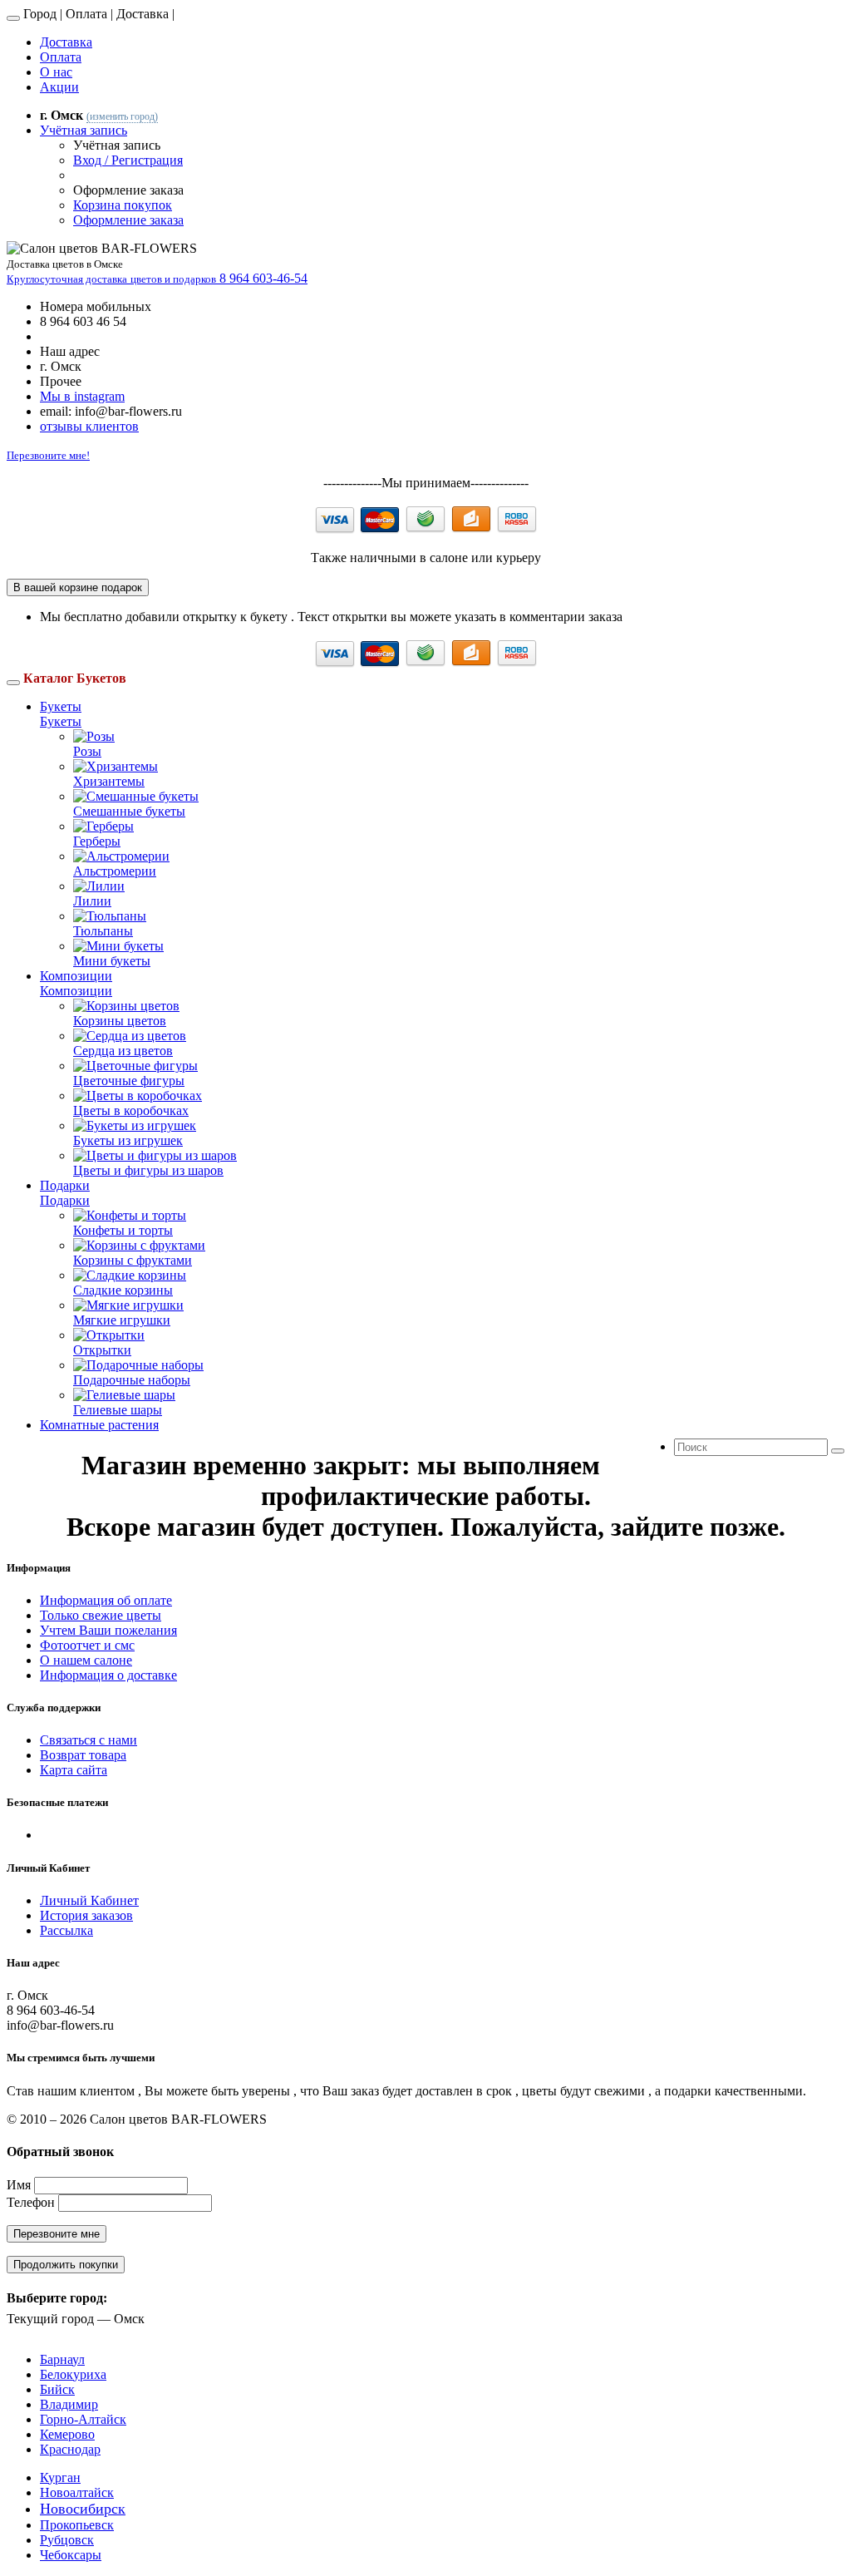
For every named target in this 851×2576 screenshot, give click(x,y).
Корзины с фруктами (133, 1260)
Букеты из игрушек (128, 1140)
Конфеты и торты (123, 1230)
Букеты (61, 706)
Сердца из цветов (123, 1051)
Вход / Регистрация (128, 160)
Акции (59, 87)
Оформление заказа (128, 220)
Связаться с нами (89, 1740)
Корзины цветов (120, 1021)
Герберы (97, 841)
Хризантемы (109, 781)
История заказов (86, 1915)
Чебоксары (71, 2555)
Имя (19, 2185)
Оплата (61, 57)
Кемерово (67, 2434)
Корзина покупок (123, 205)
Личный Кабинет (89, 1900)
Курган (60, 2477)
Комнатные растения (99, 1425)
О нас (56, 72)
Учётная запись (84, 130)
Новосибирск (83, 2509)
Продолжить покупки (66, 2265)
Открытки (102, 1350)
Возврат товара (83, 1755)
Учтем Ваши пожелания (108, 1630)
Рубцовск (67, 2540)
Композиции (76, 976)
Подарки (65, 1185)
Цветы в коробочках (131, 1110)
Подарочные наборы (132, 1380)
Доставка (66, 42)
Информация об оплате (106, 1600)
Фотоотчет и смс (87, 1645)
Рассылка (66, 1930)
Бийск (57, 2389)
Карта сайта (74, 1770)
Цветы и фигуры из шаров (148, 1170)
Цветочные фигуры (129, 1081)
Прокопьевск (77, 2525)
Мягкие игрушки (122, 1320)
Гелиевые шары (118, 1410)
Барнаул (62, 2359)
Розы (87, 751)
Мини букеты (112, 961)
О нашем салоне (86, 1660)
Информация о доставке (108, 1675)
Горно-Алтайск (83, 2419)
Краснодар (70, 2449)
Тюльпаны (103, 931)
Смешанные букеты (129, 811)
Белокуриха (73, 2374)
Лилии (92, 901)
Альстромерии (115, 871)
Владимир (69, 2404)
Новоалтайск (77, 2492)
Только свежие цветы (101, 1615)
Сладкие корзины (123, 1290)
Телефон (31, 2202)
